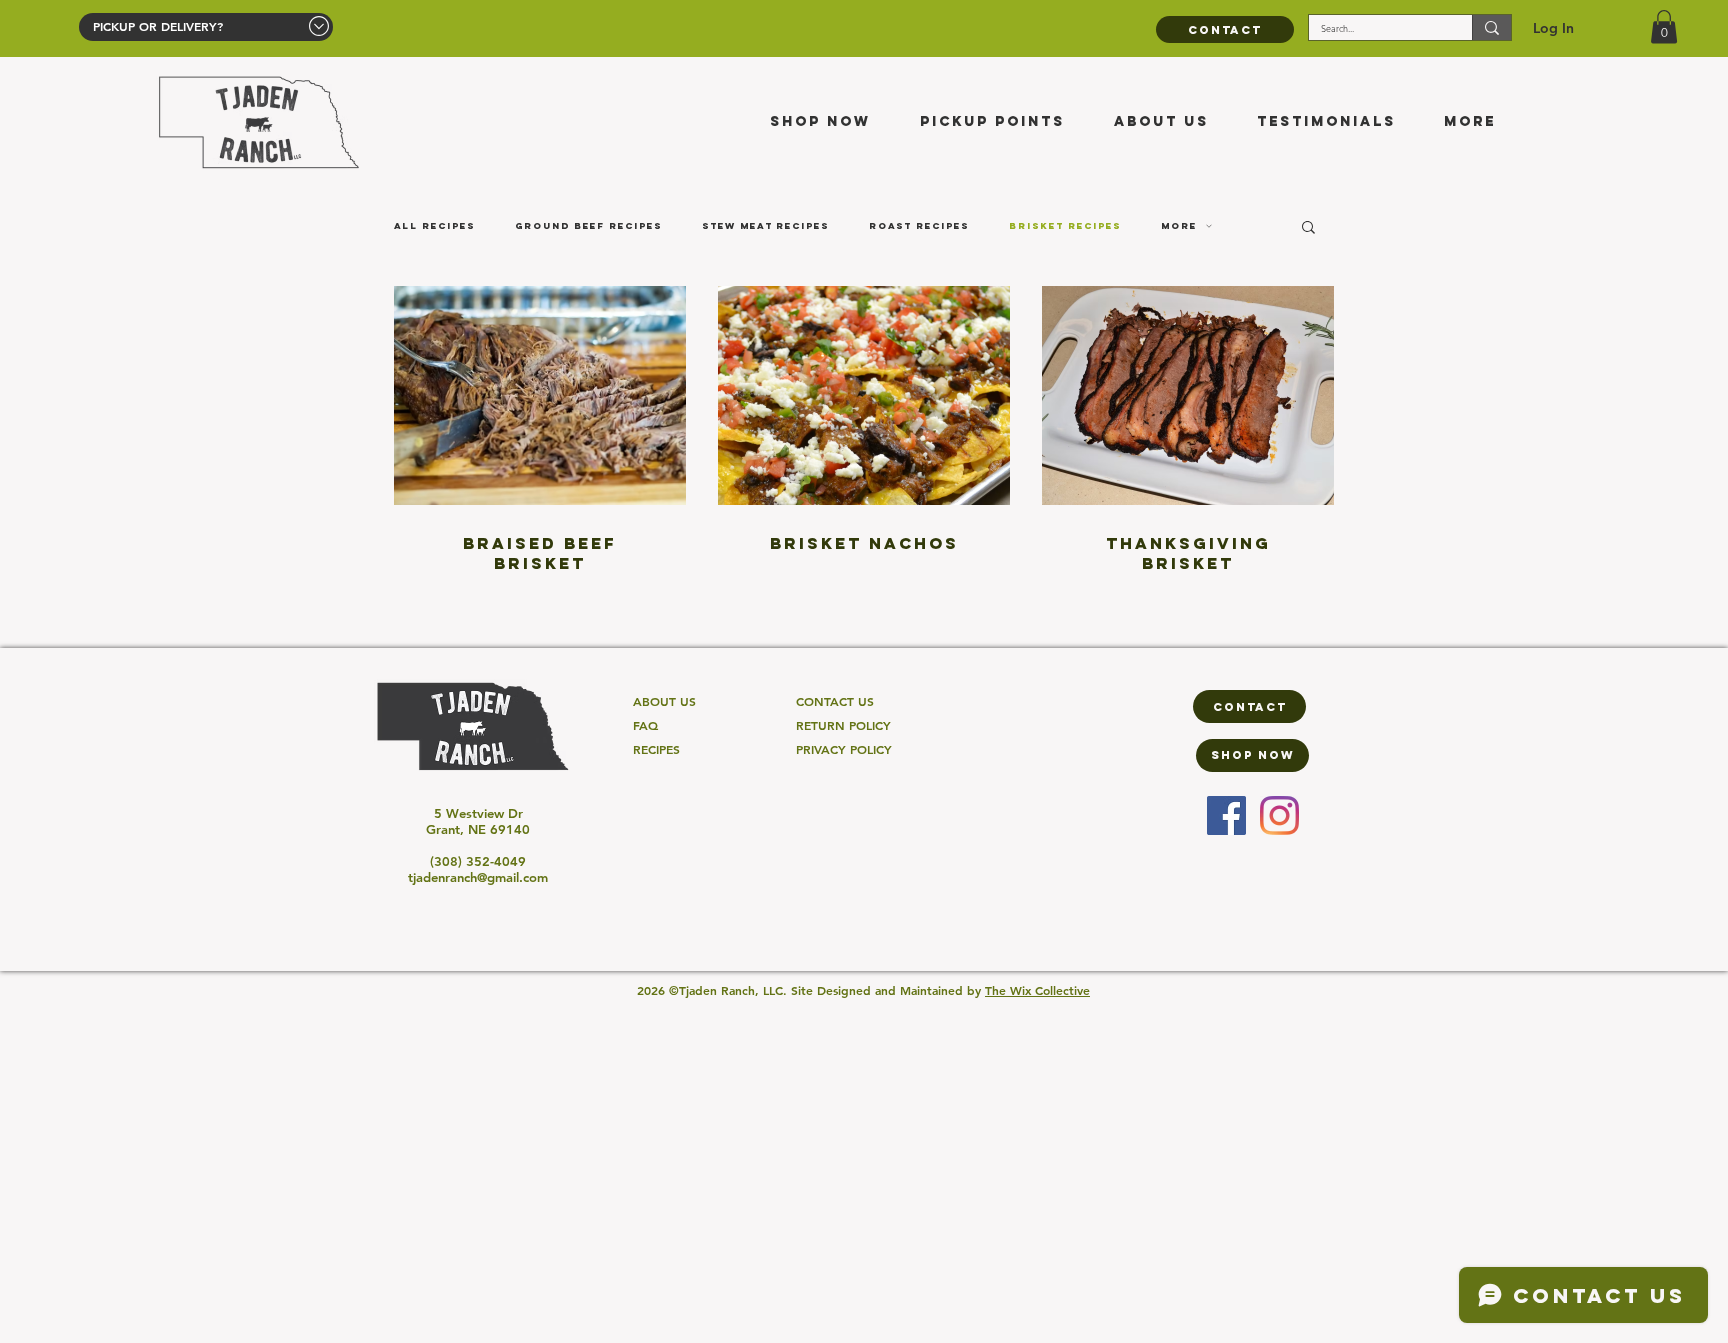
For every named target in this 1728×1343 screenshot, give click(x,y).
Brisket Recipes (1065, 226)
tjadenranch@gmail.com (478, 877)
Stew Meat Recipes (765, 226)
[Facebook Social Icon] (1226, 815)
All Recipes (434, 226)
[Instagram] (1279, 815)
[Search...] (1491, 27)
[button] (1664, 26)
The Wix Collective (1037, 990)
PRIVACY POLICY (844, 749)
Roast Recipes (919, 226)
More (1179, 226)
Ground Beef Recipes (588, 226)
